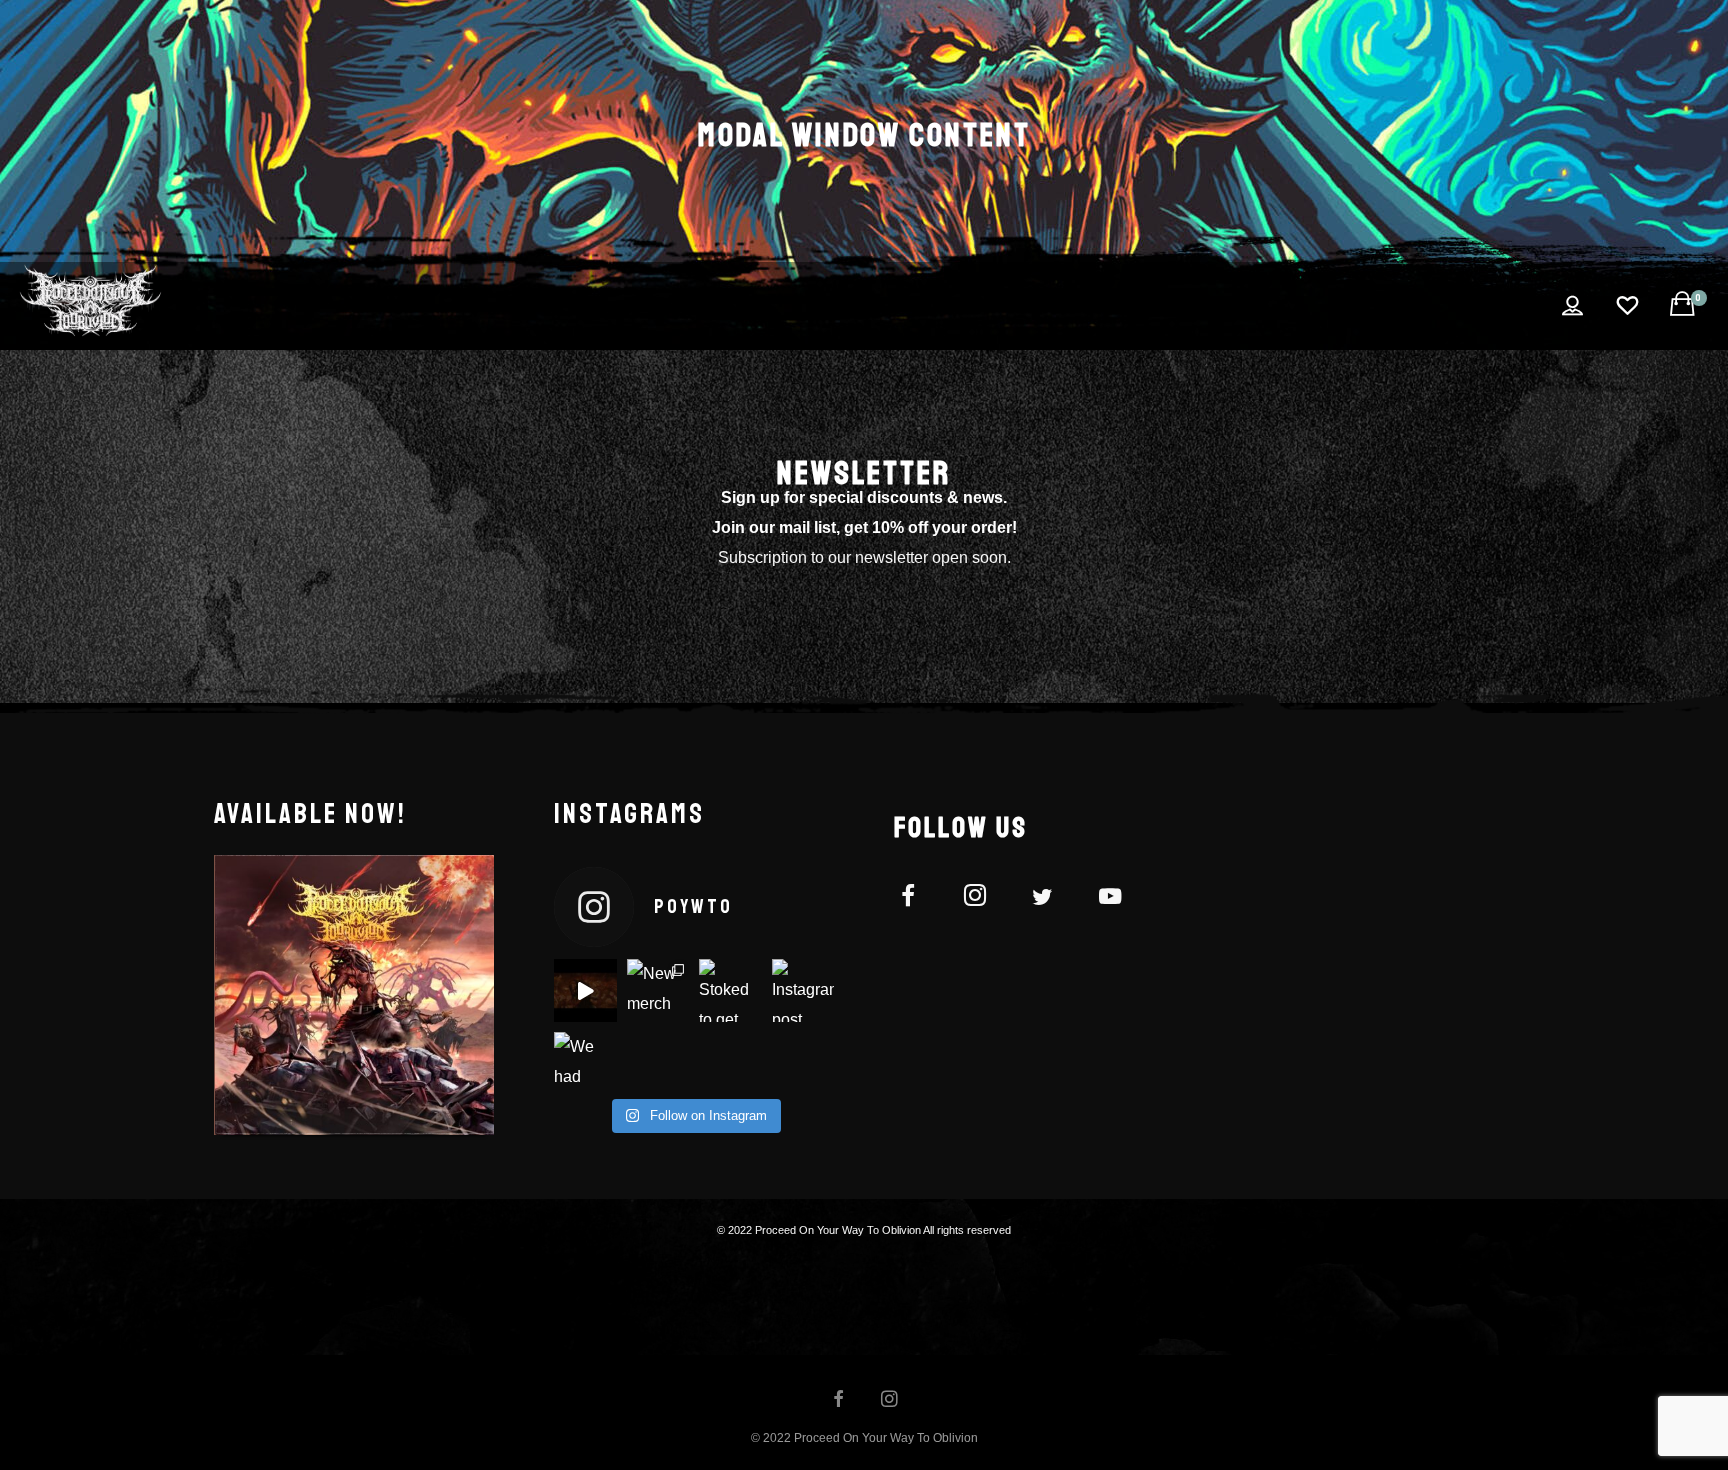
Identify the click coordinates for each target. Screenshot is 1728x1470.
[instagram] (986, 899)
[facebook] (919, 899)
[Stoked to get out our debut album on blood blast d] (730, 990)
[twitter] (1054, 899)
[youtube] (1110, 907)
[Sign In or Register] (1573, 306)
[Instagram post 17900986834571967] (803, 990)
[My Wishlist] (1628, 306)
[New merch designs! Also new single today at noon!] (658, 990)
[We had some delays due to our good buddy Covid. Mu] (585, 1063)
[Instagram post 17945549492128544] (585, 990)
